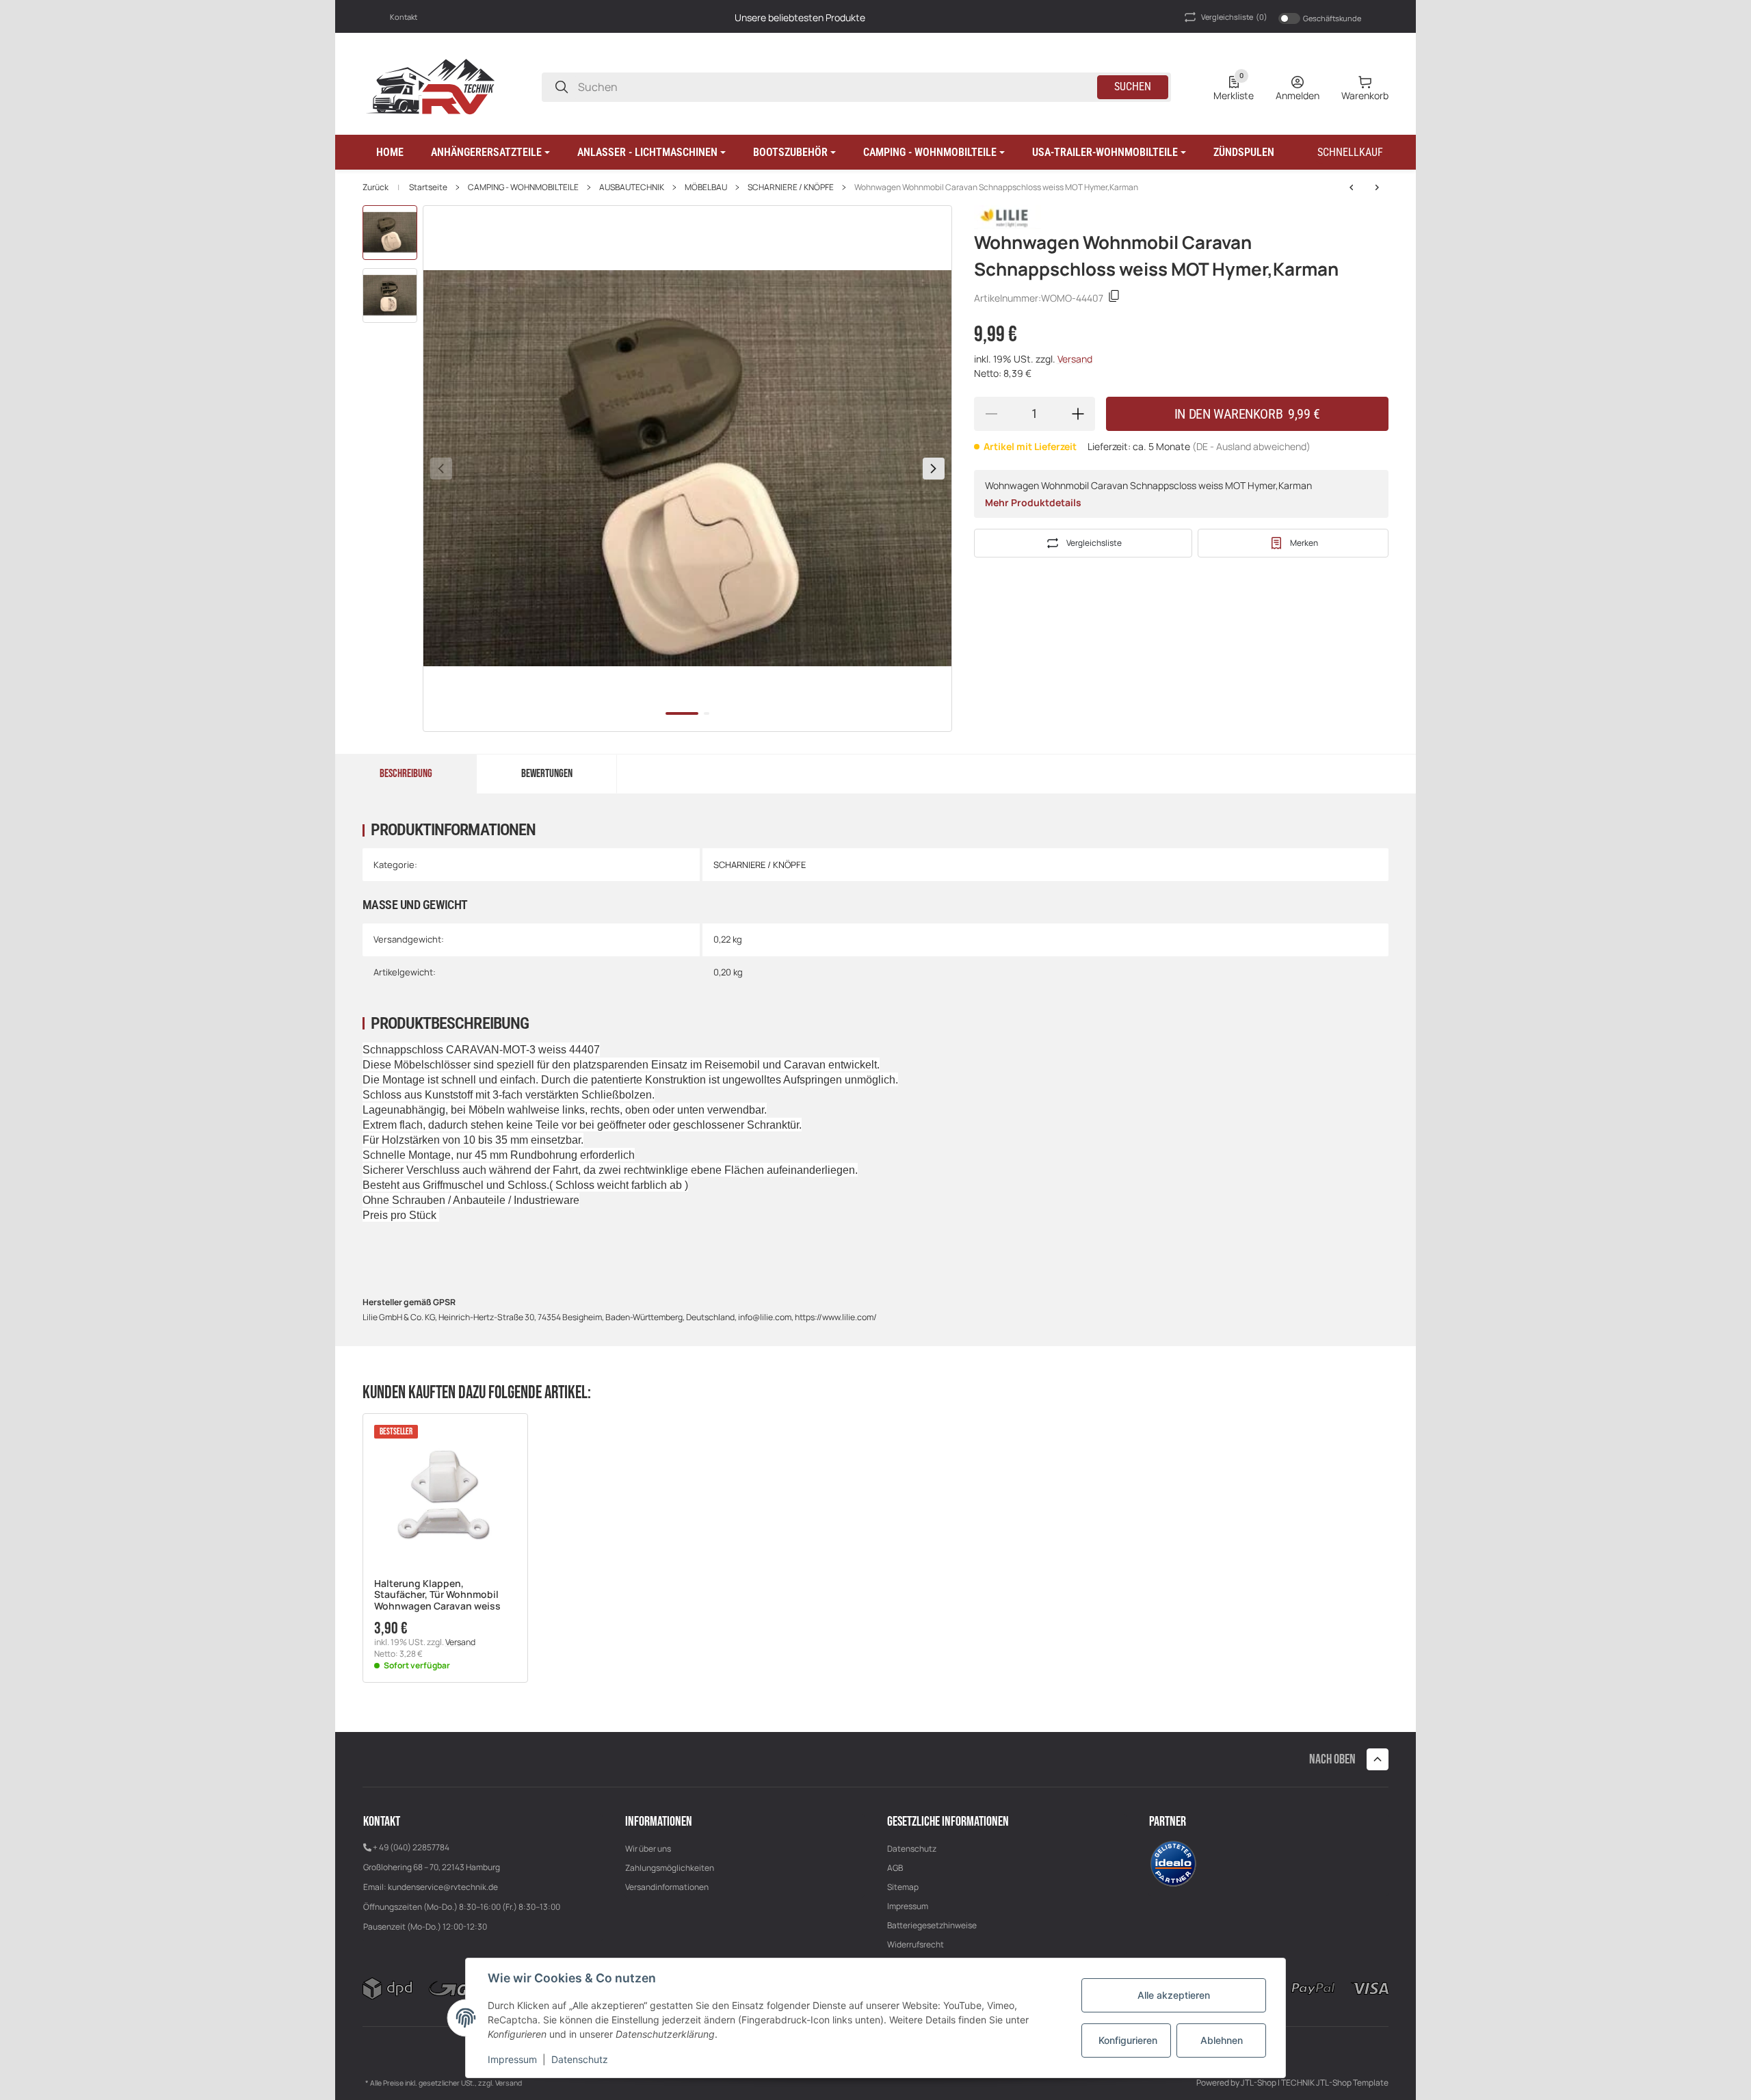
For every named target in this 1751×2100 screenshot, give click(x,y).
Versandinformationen (667, 1887)
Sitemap (903, 1887)
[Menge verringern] (991, 414)
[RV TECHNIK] (431, 86)
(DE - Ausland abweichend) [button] (1251, 446)
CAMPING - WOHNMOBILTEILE (523, 187)
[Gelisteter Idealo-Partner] (1173, 1863)
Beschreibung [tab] (406, 774)
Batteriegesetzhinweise (932, 1925)
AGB (895, 1868)
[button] (490, 153)
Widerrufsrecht (916, 1944)
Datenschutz (912, 1849)
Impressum (908, 1906)
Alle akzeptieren (1174, 1995)
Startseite (428, 187)
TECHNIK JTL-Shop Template (1335, 2083)
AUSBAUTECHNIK (632, 187)
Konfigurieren (1128, 2040)
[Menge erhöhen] (1078, 414)
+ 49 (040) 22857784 (411, 1847)
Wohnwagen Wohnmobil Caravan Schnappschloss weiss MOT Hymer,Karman (996, 187)
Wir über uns (648, 1849)
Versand (1075, 359)
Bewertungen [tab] (547, 774)
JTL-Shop (1259, 2083)
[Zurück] (441, 469)
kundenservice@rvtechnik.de (443, 1887)
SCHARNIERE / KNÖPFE (791, 187)
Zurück (376, 187)
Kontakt (404, 17)
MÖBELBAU (706, 187)
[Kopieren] (1114, 298)
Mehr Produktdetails (1033, 502)
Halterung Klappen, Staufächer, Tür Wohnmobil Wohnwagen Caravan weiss (437, 1595)
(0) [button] (1234, 17)
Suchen (1133, 87)
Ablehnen (1222, 2040)
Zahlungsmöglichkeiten (670, 1868)
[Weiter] (934, 469)
